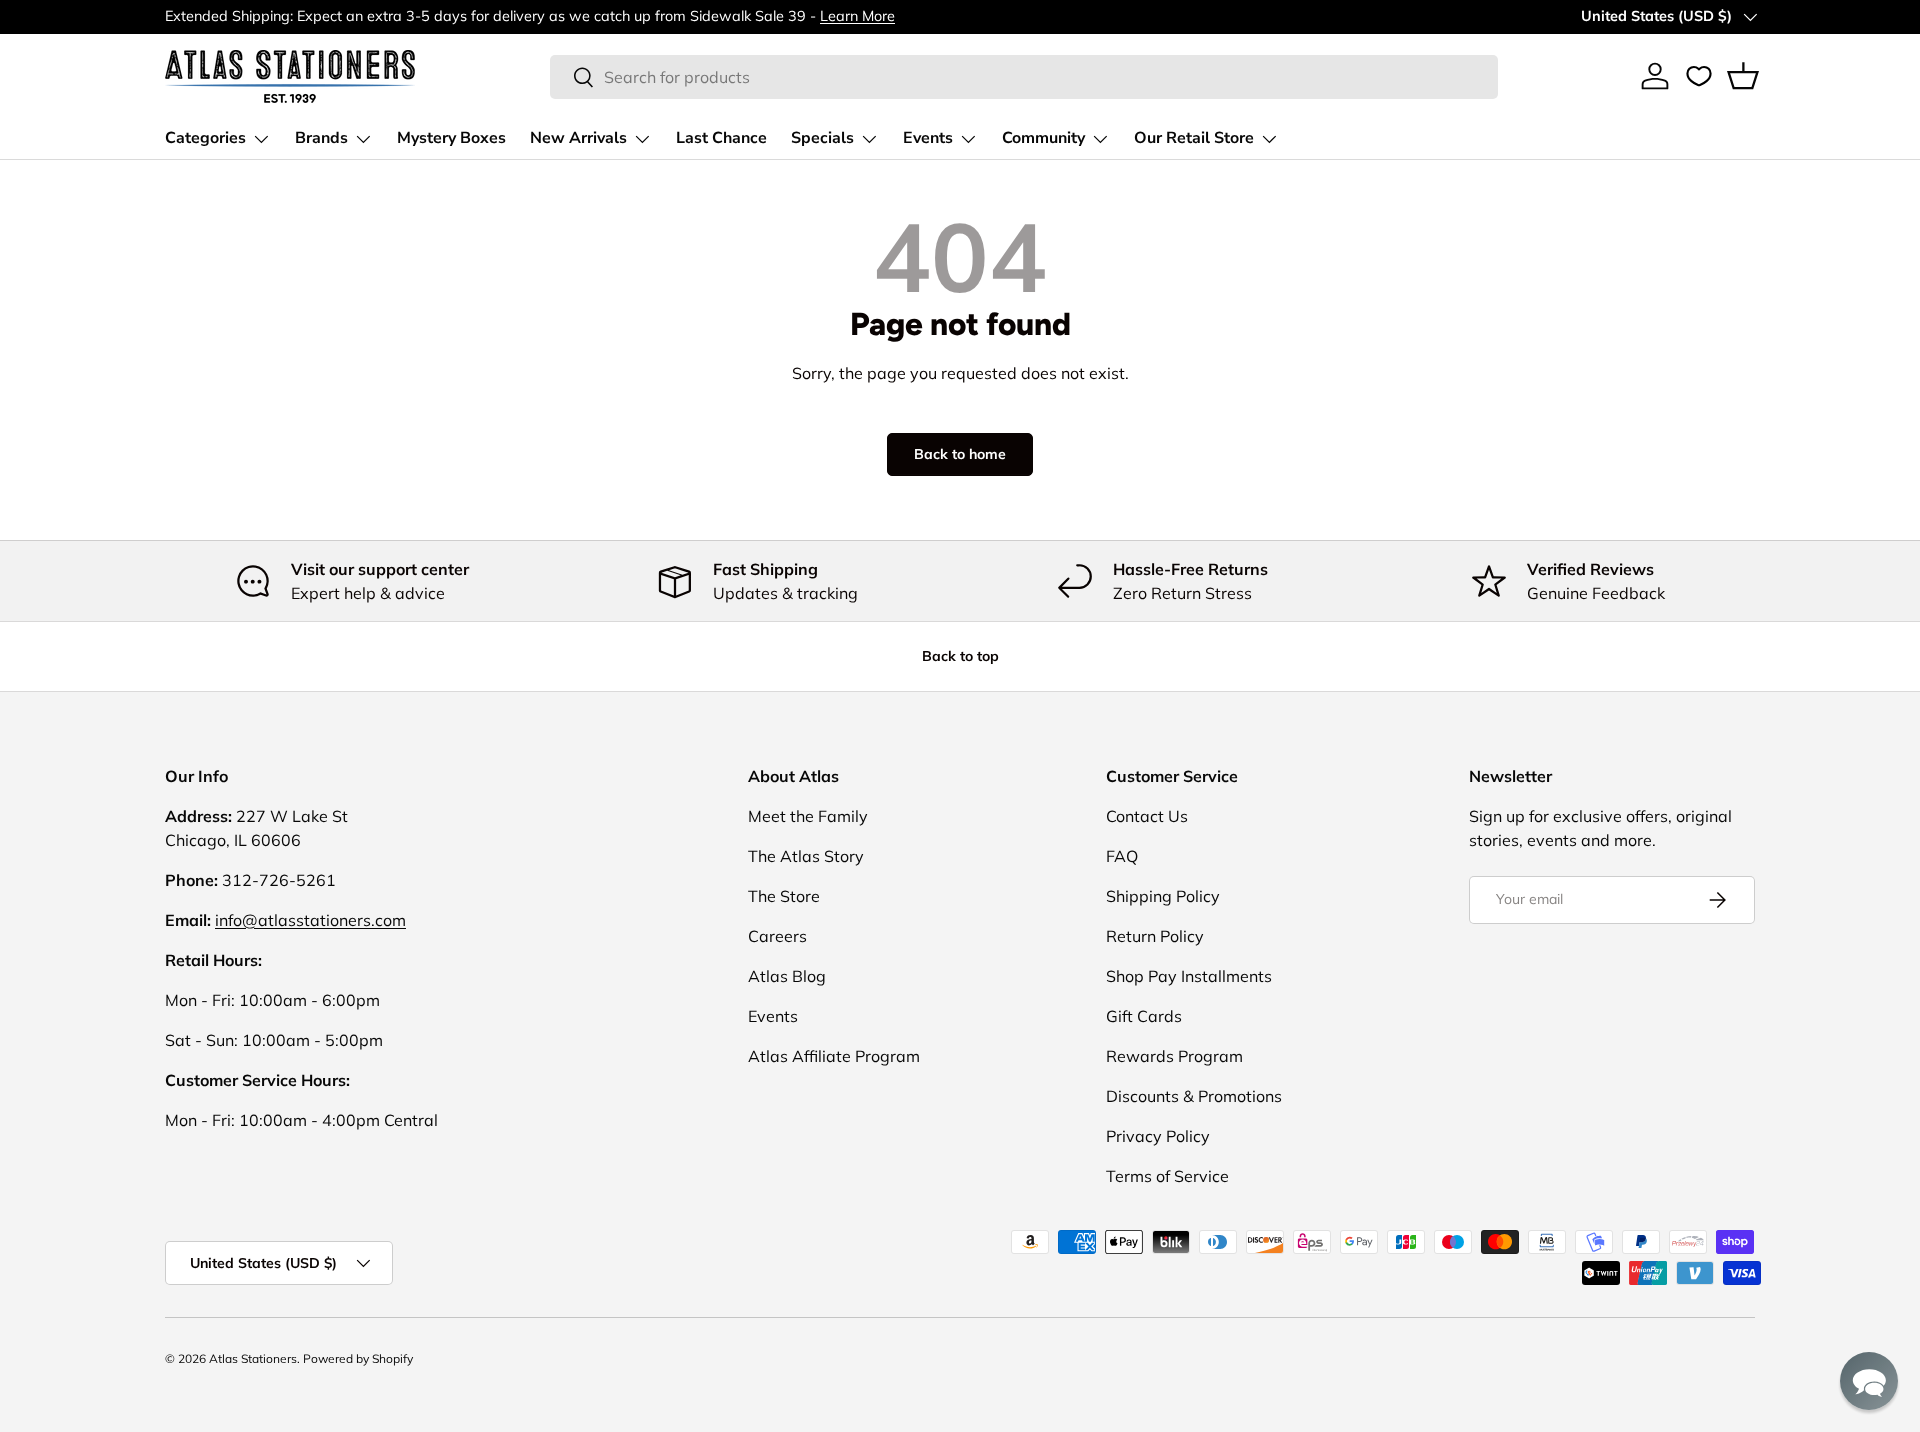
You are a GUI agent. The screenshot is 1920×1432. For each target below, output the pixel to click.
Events (928, 138)
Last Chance (721, 138)
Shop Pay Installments (1189, 976)
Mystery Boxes (451, 138)
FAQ (1122, 856)
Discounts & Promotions (1194, 1096)
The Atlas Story (806, 856)
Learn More (857, 16)
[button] (1743, 76)
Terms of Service (1167, 1176)
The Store (784, 896)
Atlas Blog (787, 976)
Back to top (960, 656)
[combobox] (1024, 77)
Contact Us (1147, 816)
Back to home (960, 454)
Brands (321, 138)
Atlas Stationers (253, 1358)
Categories (205, 138)
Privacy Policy (1158, 1136)
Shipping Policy (1163, 896)
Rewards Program (1174, 1056)
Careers (777, 936)
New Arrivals (578, 138)
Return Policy (1155, 936)
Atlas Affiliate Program (834, 1056)
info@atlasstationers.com (310, 920)
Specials (822, 138)
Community (1043, 138)
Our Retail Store (1194, 138)
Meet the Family (808, 816)
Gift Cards (1144, 1016)
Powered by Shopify (358, 1358)
